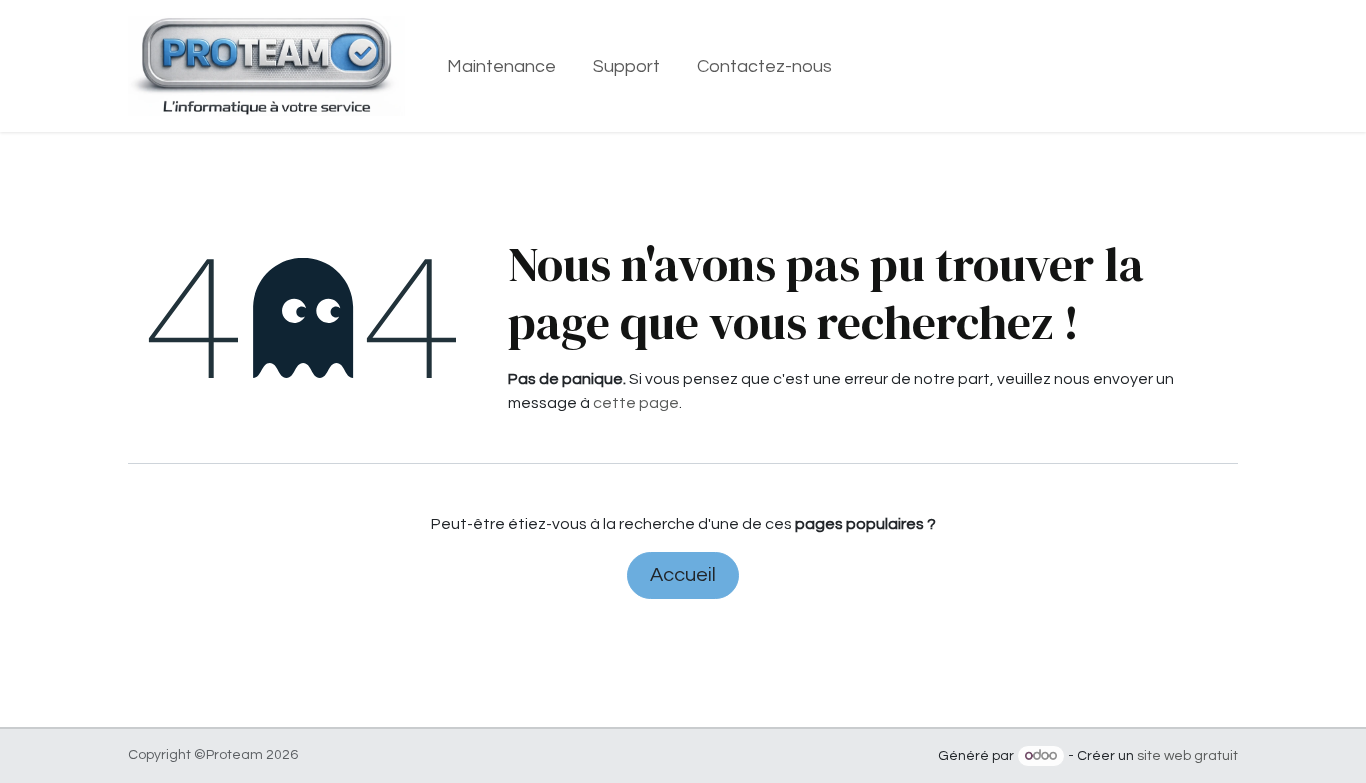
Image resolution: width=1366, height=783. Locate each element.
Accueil (683, 575)
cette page (636, 403)
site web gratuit (1187, 756)
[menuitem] (502, 66)
